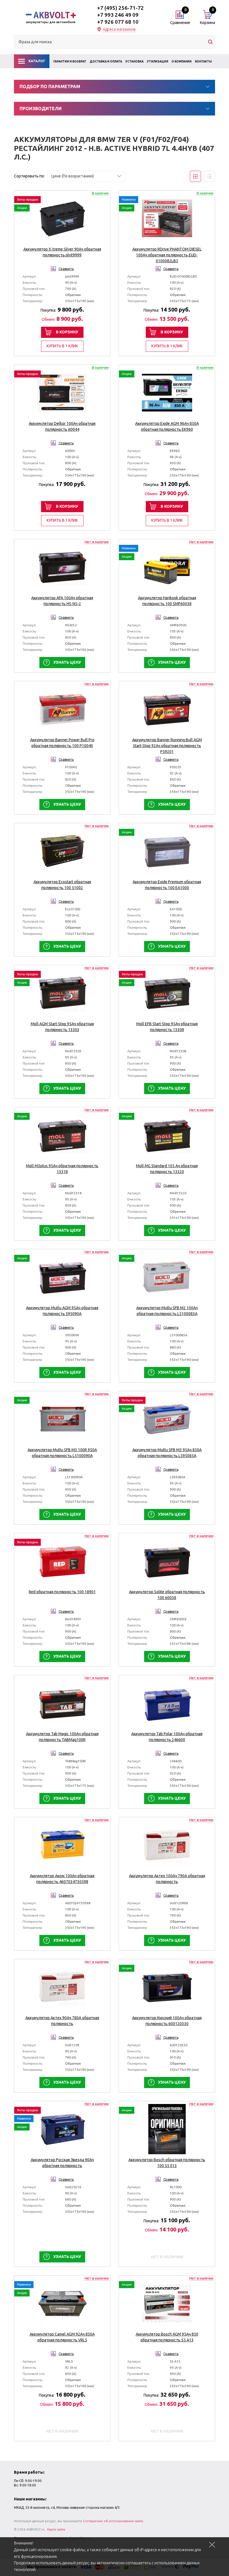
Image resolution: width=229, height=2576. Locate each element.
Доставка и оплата (106, 62)
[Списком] (209, 176)
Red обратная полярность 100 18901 (62, 1592)
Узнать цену (67, 662)
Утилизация (158, 62)
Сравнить (66, 269)
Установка (134, 62)
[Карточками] (195, 176)
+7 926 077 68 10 (118, 22)
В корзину (67, 332)
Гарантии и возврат (70, 62)
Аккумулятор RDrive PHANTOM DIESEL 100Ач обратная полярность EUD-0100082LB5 (167, 255)
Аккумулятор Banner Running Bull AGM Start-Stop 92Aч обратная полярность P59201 (167, 746)
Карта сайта (56, 2529)
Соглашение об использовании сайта (113, 2521)
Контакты (203, 62)
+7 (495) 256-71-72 (121, 8)
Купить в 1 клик (62, 346)
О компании (182, 62)
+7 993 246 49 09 (118, 15)
